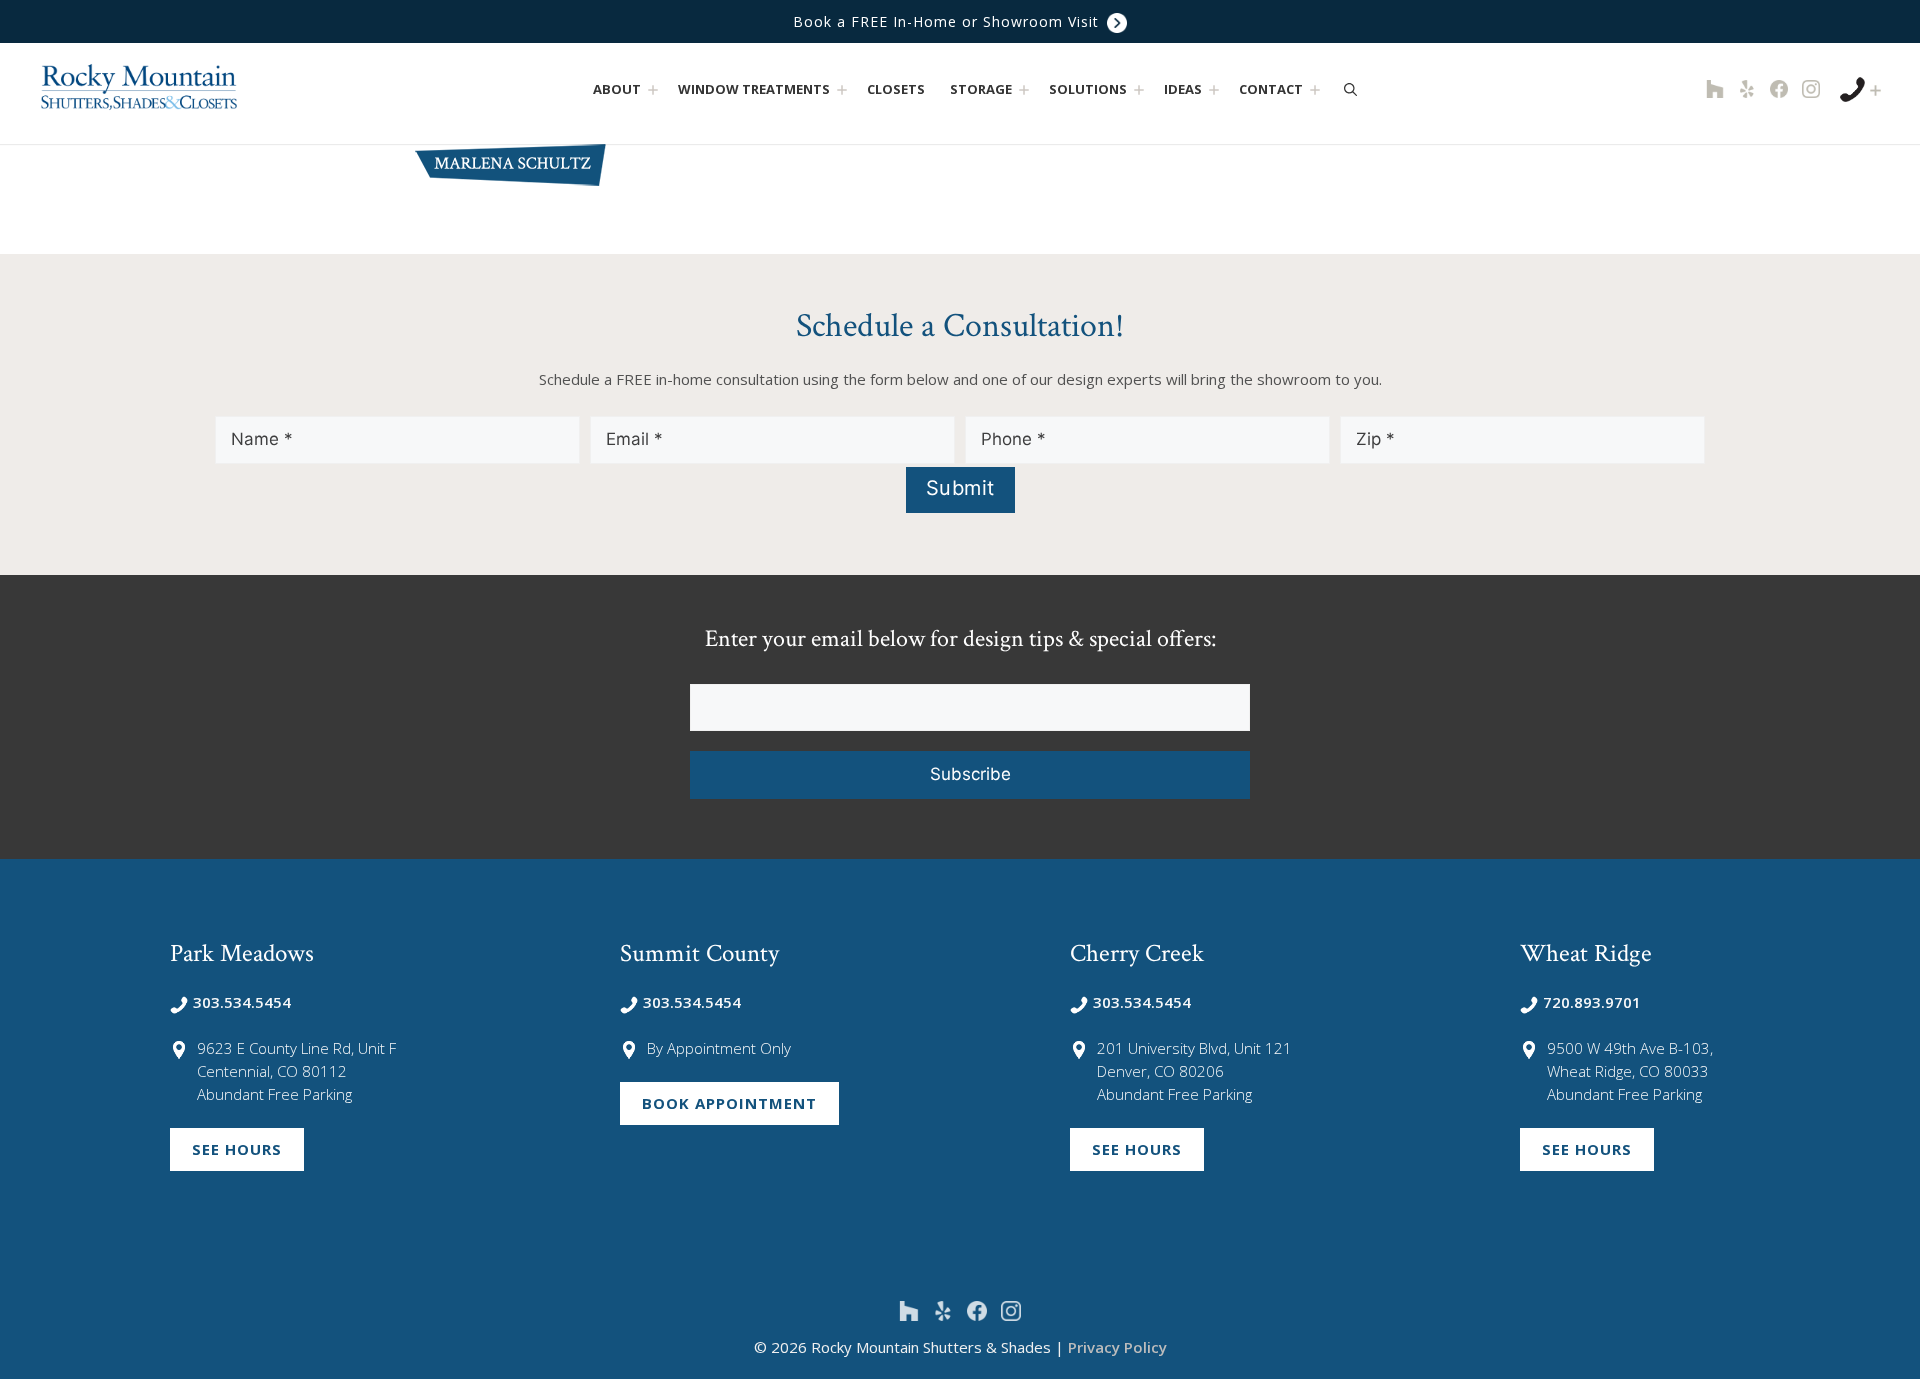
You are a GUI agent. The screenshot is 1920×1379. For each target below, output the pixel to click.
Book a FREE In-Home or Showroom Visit (948, 21)
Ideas (1183, 89)
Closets (896, 89)
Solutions (1088, 89)
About (617, 89)
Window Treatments (754, 89)
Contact (1271, 89)
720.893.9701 (1592, 1002)
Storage (981, 89)
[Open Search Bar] (1350, 89)
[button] (652, 89)
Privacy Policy (1117, 1347)
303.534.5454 (242, 1002)
